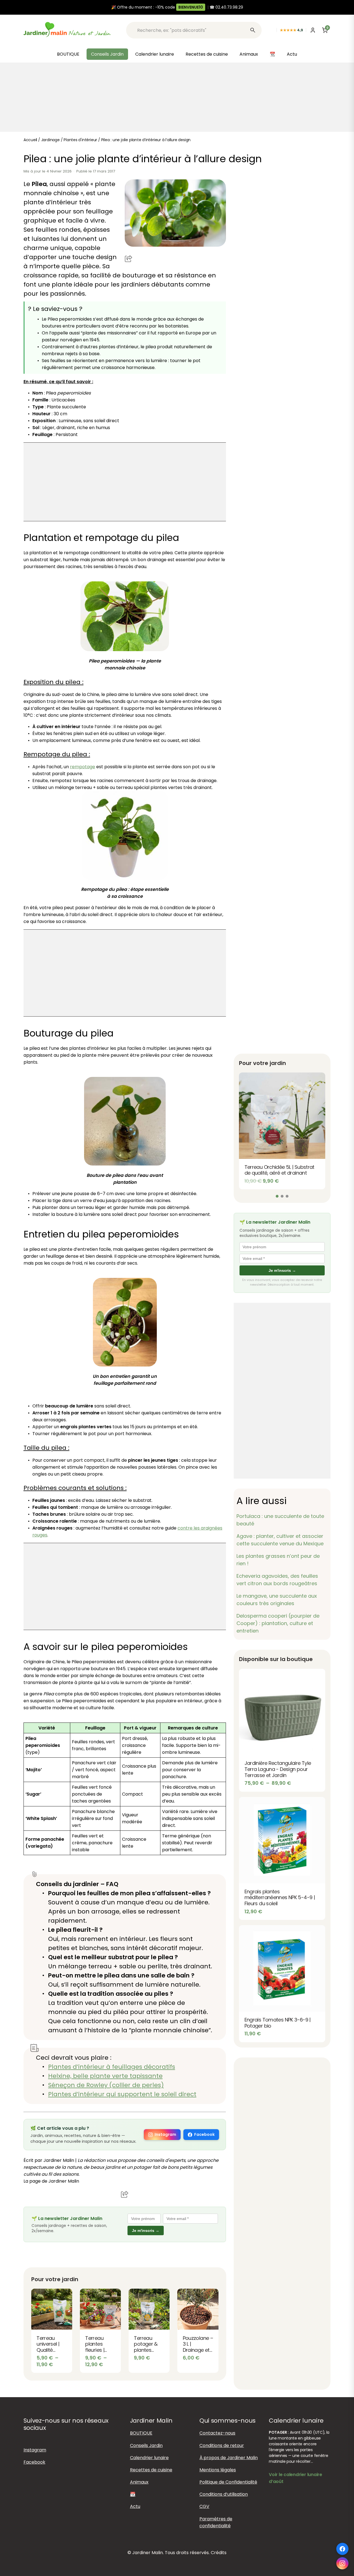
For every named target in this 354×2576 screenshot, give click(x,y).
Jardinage (50, 140)
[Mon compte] (313, 30)
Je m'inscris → (146, 2231)
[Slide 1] (277, 1196)
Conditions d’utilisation (224, 2494)
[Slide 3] (287, 1196)
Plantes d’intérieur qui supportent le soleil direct (122, 2094)
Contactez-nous (217, 2433)
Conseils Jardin (107, 54)
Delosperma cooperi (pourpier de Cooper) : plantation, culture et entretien (278, 1623)
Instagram (165, 2134)
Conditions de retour (222, 2445)
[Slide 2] (282, 1196)
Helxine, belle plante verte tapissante (105, 2076)
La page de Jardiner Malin (51, 2181)
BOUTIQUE (68, 54)
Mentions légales (218, 2470)
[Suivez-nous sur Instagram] (342, 2563)
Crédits (219, 2553)
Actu (292, 54)
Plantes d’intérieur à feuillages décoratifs (112, 2067)
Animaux (249, 54)
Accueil (30, 140)
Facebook (204, 2134)
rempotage (83, 767)
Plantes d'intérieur (80, 140)
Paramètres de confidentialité (216, 2522)
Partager (129, 258)
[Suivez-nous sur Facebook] (342, 2549)
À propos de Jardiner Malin (229, 2458)
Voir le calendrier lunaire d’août (296, 2478)
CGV (204, 2507)
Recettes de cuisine (207, 54)
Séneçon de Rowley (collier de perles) (106, 2085)
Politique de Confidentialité (228, 2482)
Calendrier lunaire (155, 54)
